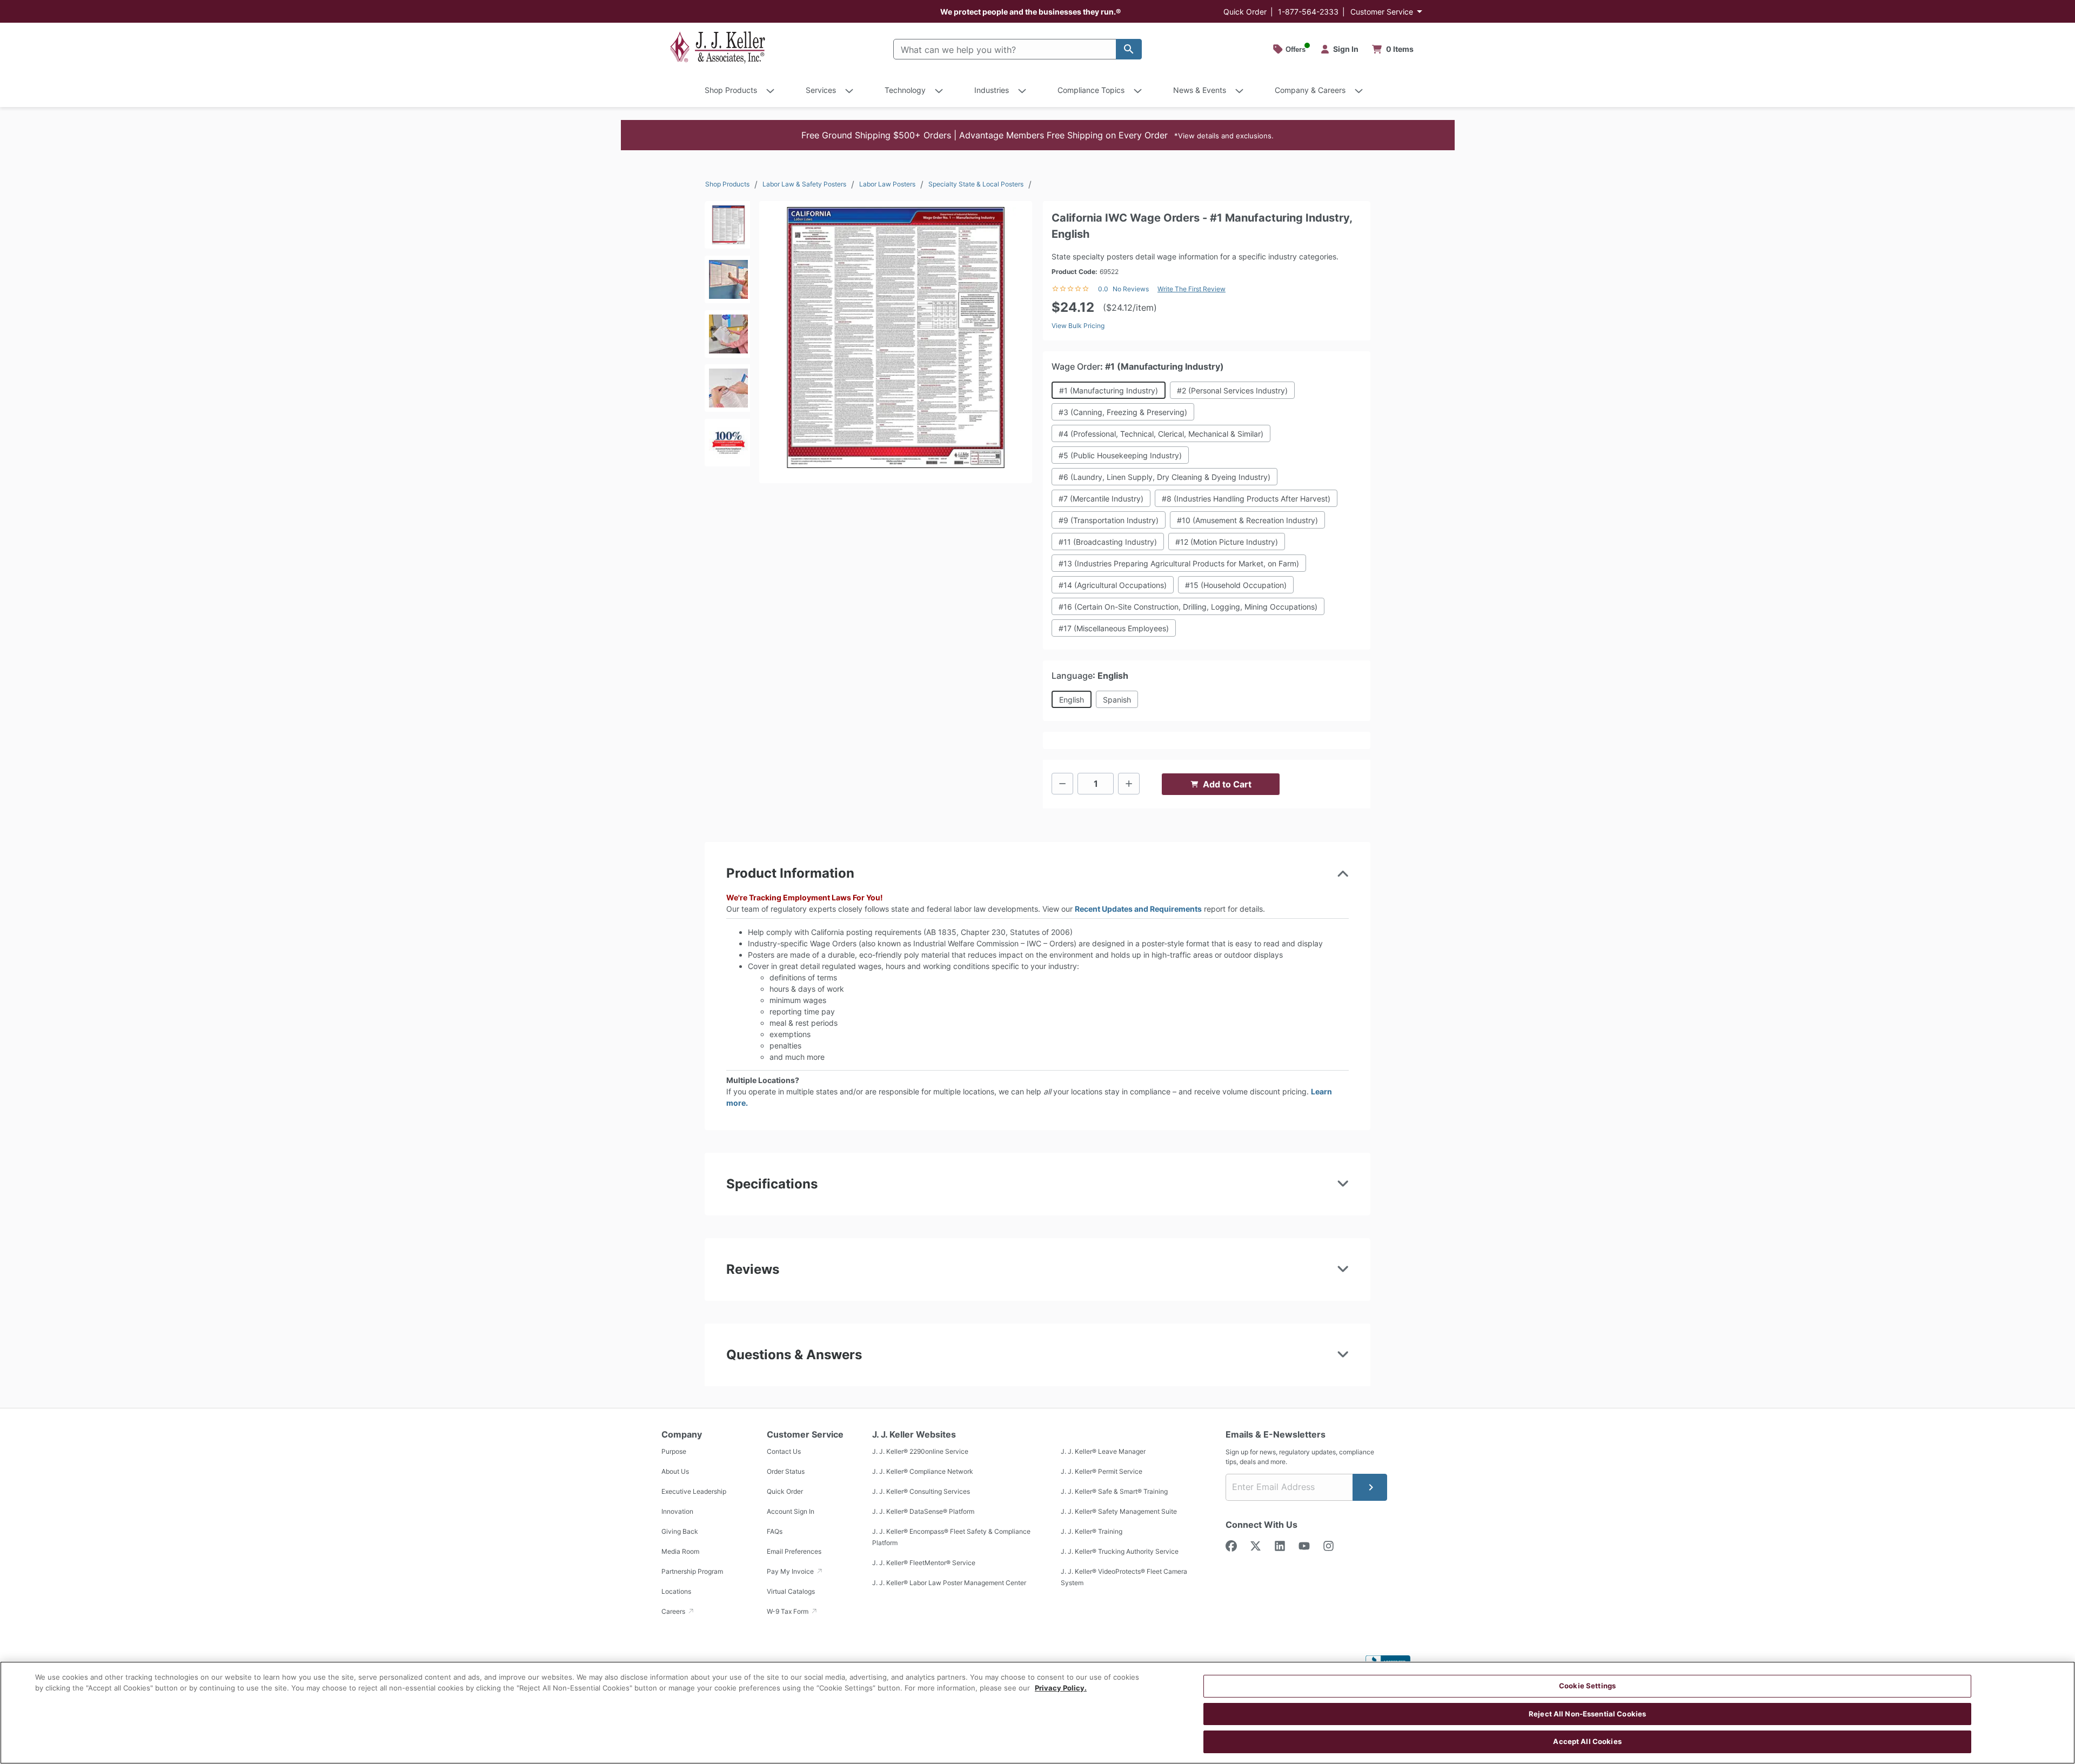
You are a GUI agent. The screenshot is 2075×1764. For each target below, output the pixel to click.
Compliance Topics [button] (1091, 90)
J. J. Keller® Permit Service (1102, 1471)
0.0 (1103, 289)
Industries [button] (992, 90)
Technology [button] (905, 90)
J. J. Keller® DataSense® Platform (923, 1511)
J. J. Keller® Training (1092, 1531)
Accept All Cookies (1587, 1741)
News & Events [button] (1200, 90)
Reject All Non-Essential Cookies (1587, 1714)
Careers (674, 1611)
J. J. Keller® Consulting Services (921, 1491)
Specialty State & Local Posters (976, 184)
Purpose (674, 1451)
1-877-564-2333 (1308, 12)
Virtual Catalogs (791, 1591)
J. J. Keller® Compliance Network (923, 1471)
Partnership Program (692, 1571)
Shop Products (727, 184)
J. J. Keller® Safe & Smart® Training (1114, 1491)
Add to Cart (1227, 784)
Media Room (680, 1551)
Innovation (677, 1511)
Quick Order (1245, 12)
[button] (1038, 135)
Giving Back (680, 1531)
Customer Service (1382, 12)
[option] (727, 228)
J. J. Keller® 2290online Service (920, 1451)
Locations (676, 1591)
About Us (675, 1471)
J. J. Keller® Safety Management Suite (1119, 1511)
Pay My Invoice (791, 1571)
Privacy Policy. (1061, 1688)
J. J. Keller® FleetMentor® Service (924, 1563)
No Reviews (1131, 289)
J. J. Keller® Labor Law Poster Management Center (949, 1583)
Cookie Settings (1587, 1686)
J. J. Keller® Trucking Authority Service (1120, 1551)
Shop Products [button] (731, 90)
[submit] (1370, 1487)
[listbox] (727, 337)
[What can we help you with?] (1129, 49)
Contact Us (784, 1451)
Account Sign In (791, 1511)
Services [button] (821, 90)
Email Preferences (794, 1551)
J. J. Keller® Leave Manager (1103, 1451)
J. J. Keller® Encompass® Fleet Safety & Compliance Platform (951, 1537)
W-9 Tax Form (788, 1611)
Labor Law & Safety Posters (804, 184)
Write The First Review (1192, 289)
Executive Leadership (694, 1491)
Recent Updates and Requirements (1138, 909)
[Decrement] (1062, 784)
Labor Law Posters (887, 184)
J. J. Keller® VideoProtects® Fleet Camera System (1124, 1577)
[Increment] (1129, 784)
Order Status (786, 1471)
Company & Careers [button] (1310, 90)
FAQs (775, 1531)
